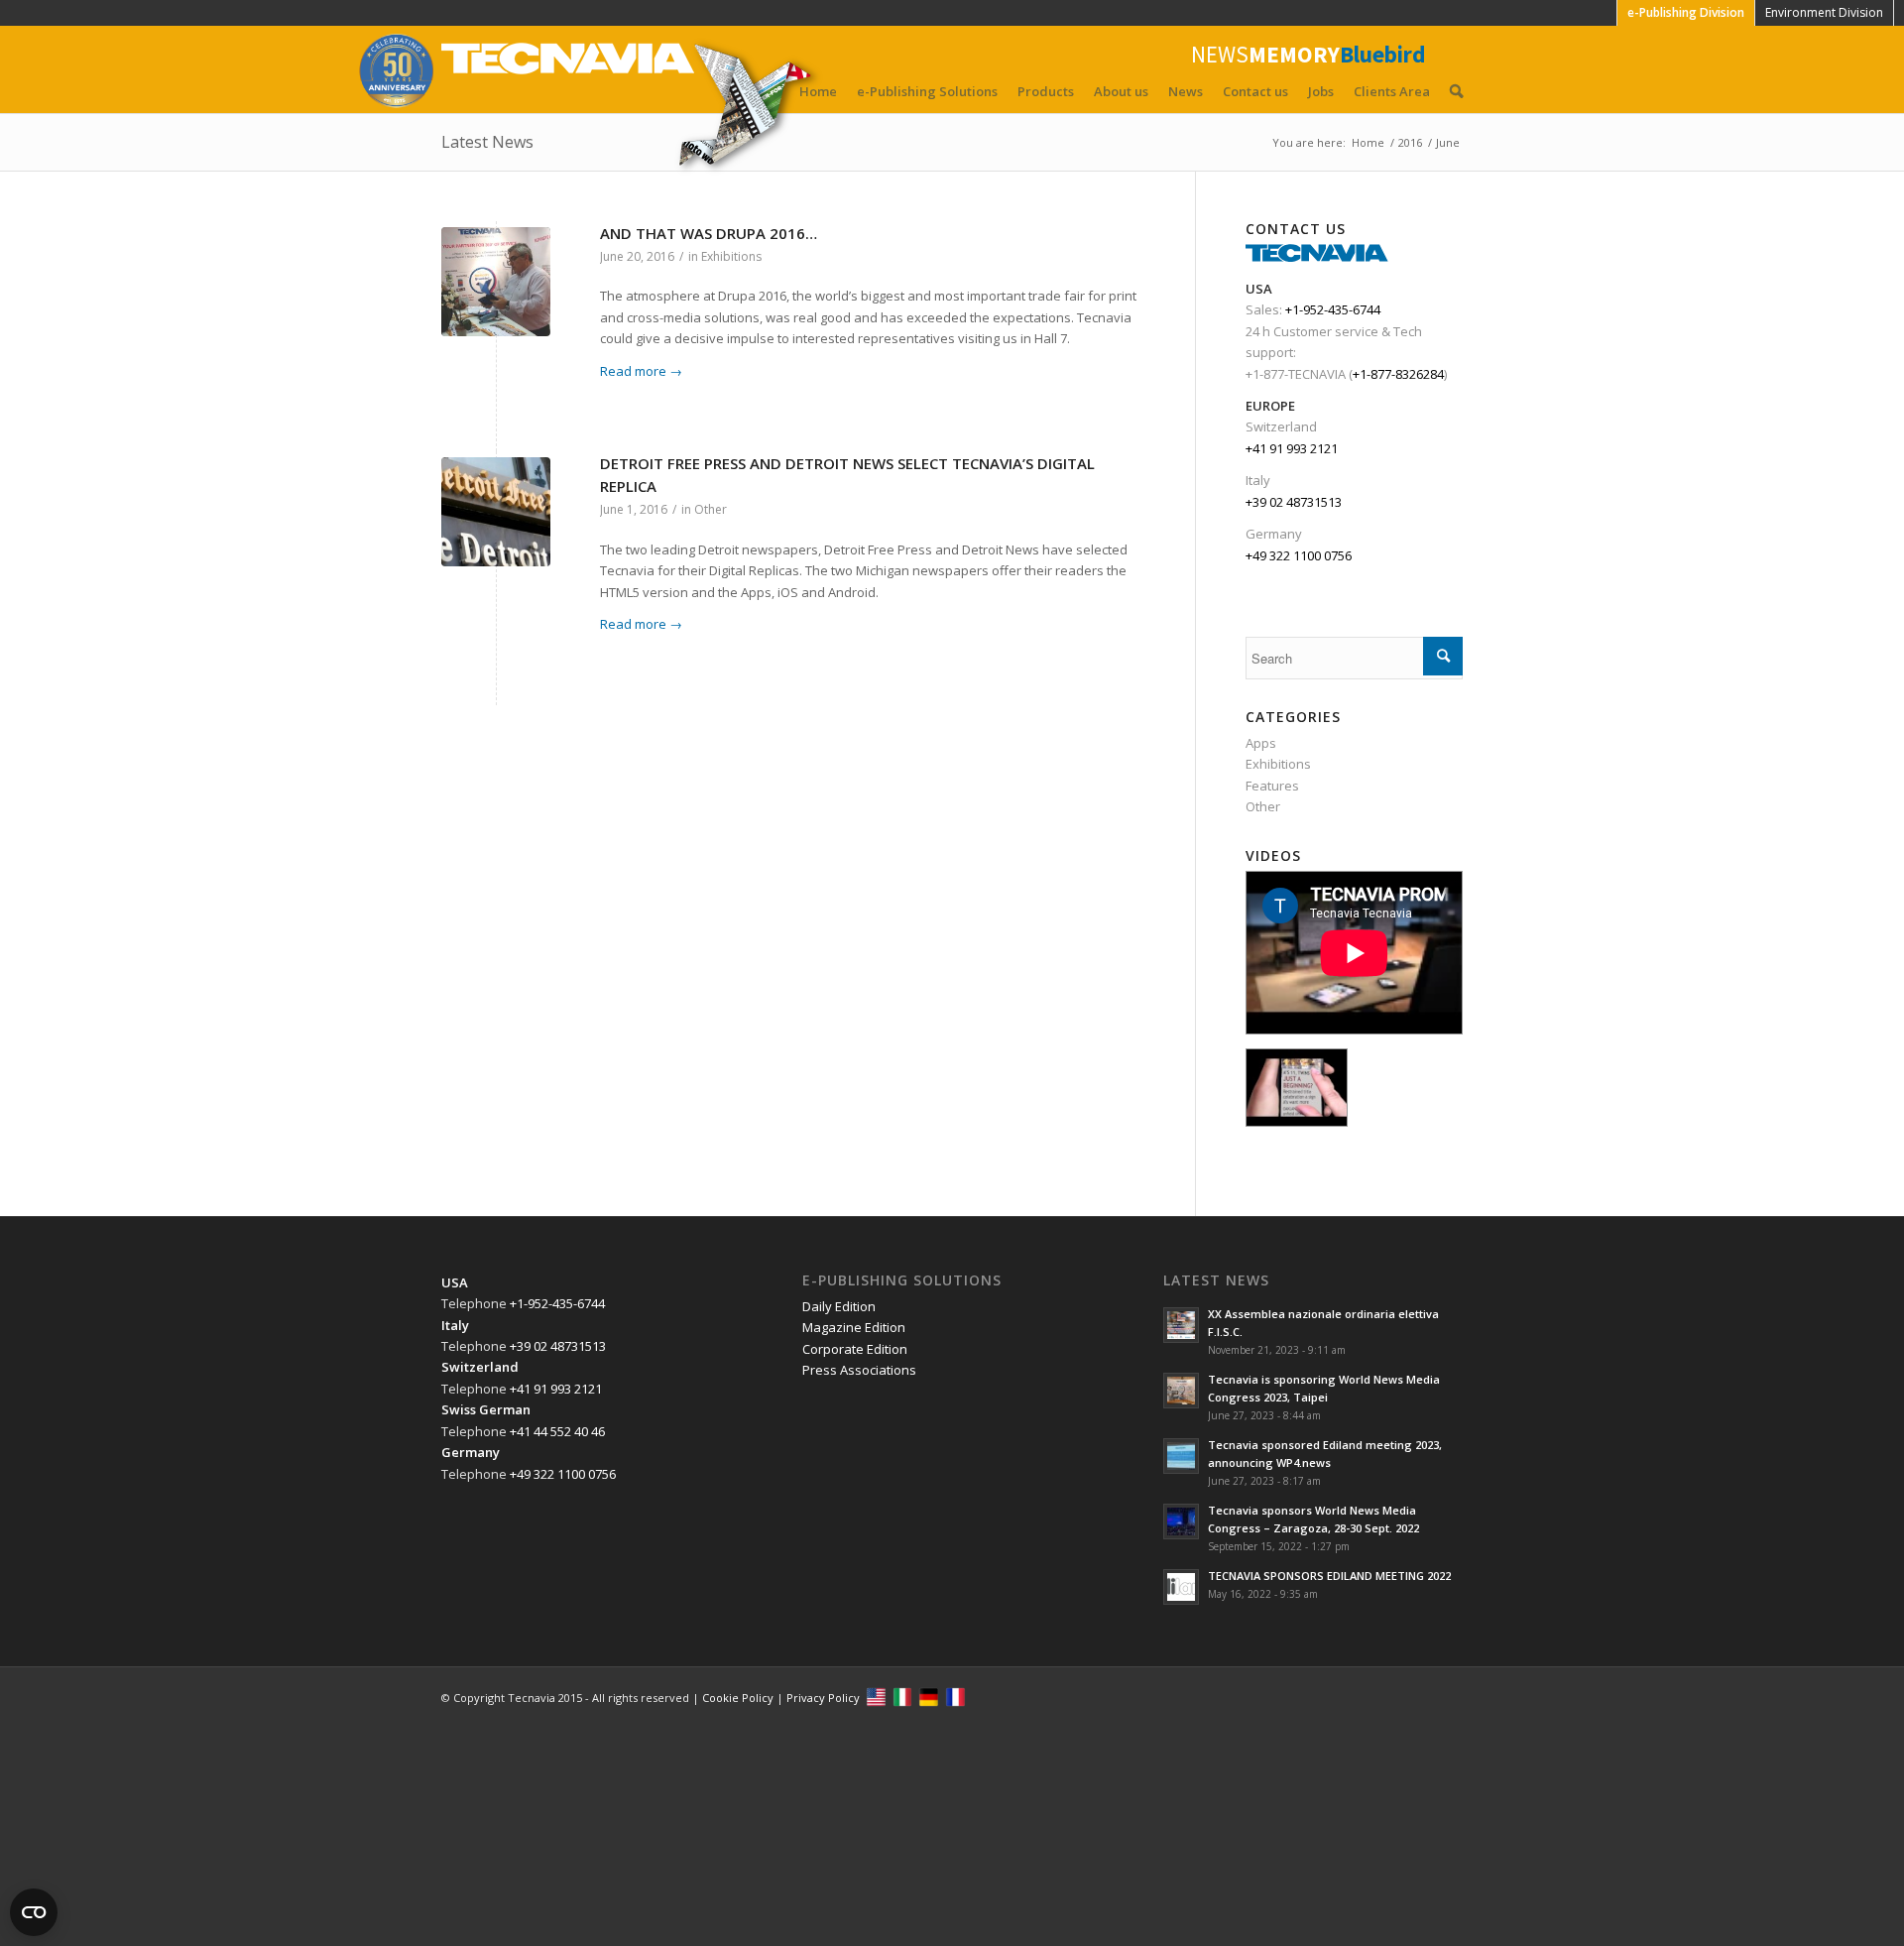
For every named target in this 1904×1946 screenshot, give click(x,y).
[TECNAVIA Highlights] (1297, 1088)
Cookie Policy (738, 1698)
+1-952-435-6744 (1333, 309)
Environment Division (1824, 12)
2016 (1410, 142)
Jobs (1321, 91)
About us (1121, 91)
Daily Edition (839, 1306)
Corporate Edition (855, 1349)
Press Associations (859, 1370)
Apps (1261, 743)
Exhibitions (731, 256)
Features (1272, 786)
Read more (641, 371)
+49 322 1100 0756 (1299, 555)
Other (711, 509)
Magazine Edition (854, 1327)
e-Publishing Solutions (927, 91)
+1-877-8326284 (1398, 374)
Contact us (1255, 91)
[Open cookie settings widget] (34, 1912)
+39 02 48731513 (1294, 502)
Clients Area (1392, 91)
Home (818, 91)
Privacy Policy (823, 1698)
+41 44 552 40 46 (557, 1431)
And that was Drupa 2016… (709, 233)
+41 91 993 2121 (1292, 448)
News (1186, 91)
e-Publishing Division (1686, 12)
